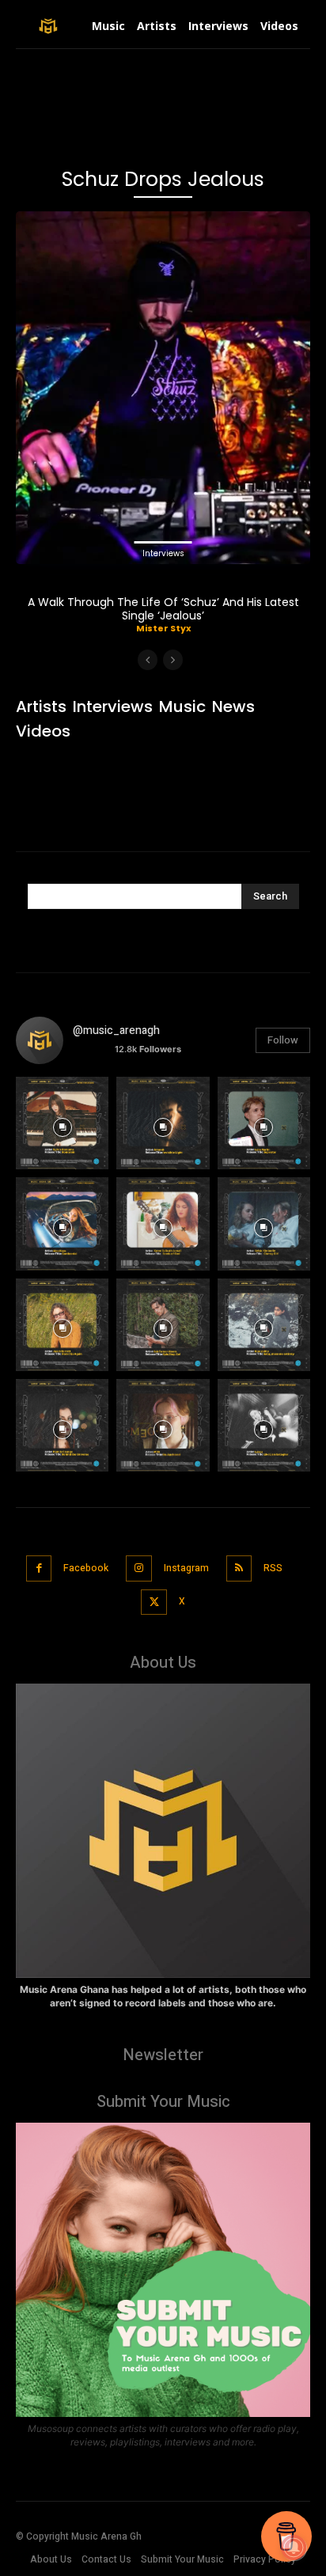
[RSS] (239, 1568)
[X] (154, 1602)
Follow (283, 1040)
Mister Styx (163, 628)
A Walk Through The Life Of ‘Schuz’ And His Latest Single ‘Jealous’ (163, 609)
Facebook (86, 1568)
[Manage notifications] (294, 2548)
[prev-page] (148, 660)
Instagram (186, 1568)
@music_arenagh (116, 1030)
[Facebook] (39, 1568)
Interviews (163, 553)
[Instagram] (139, 1568)
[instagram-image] (62, 1123)
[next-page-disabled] (173, 660)
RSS (273, 1568)
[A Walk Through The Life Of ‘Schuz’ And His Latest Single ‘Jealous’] (163, 388)
